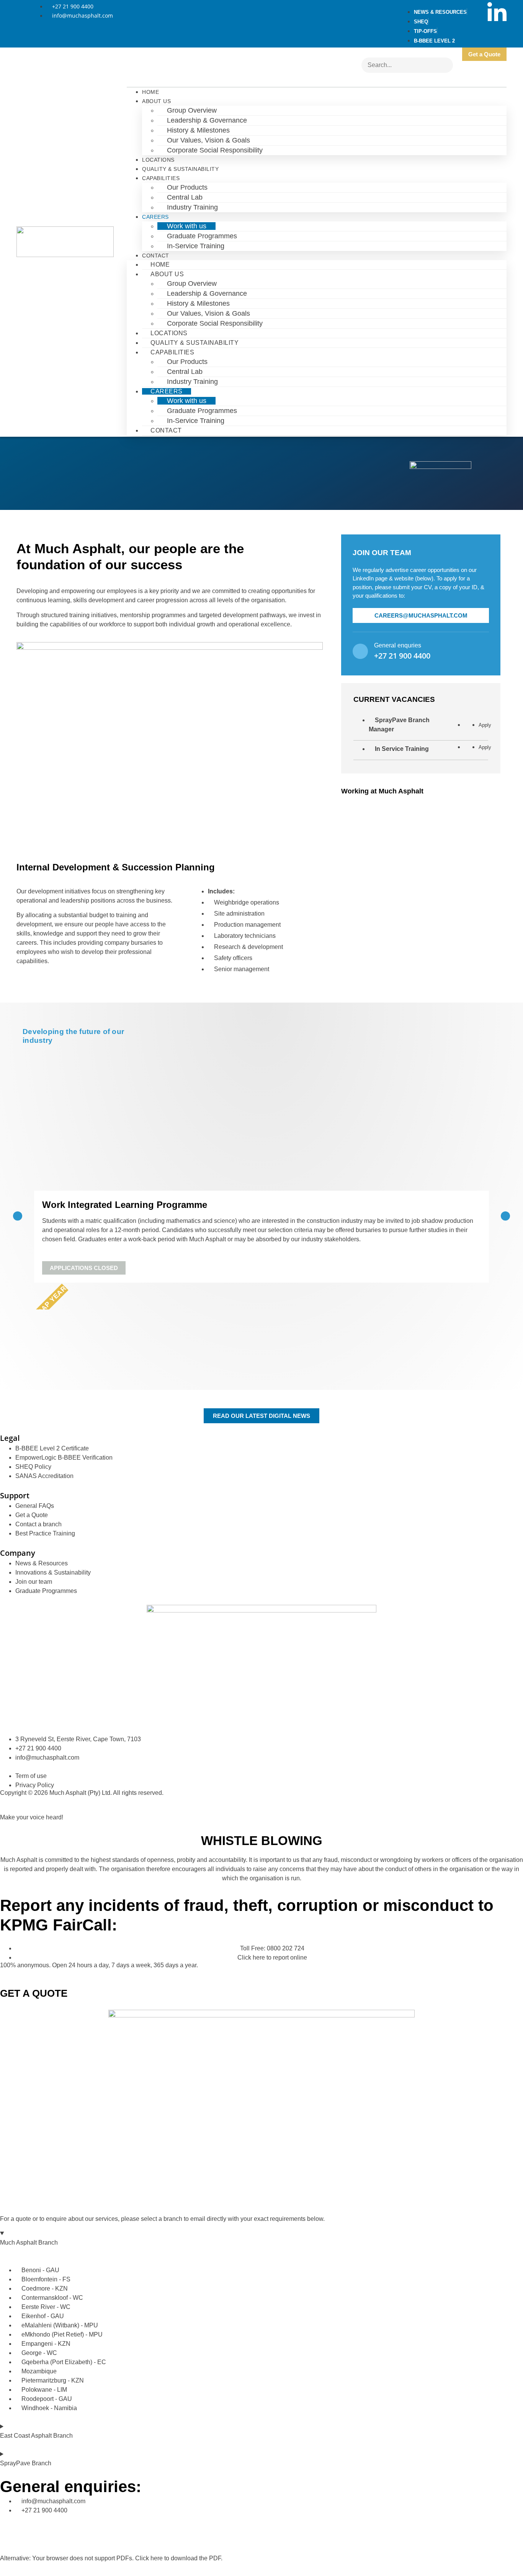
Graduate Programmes (202, 236)
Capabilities (161, 178)
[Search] (368, 79)
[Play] (421, 848)
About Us (156, 101)
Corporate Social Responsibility (215, 150)
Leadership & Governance (207, 120)
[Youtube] (497, 33)
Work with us (187, 226)
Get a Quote (484, 54)
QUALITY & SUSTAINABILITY (180, 169)
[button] (18, 1216)
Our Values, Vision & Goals (208, 140)
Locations (158, 160)
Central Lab (185, 197)
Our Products (187, 187)
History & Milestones (198, 130)
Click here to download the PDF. (179, 2558)
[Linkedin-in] (10, 2525)
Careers (155, 217)
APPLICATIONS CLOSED (84, 1268)
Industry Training (192, 207)
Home (150, 92)
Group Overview (192, 110)
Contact (156, 256)
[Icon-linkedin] (497, 11)
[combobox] (407, 65)
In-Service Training (196, 246)
